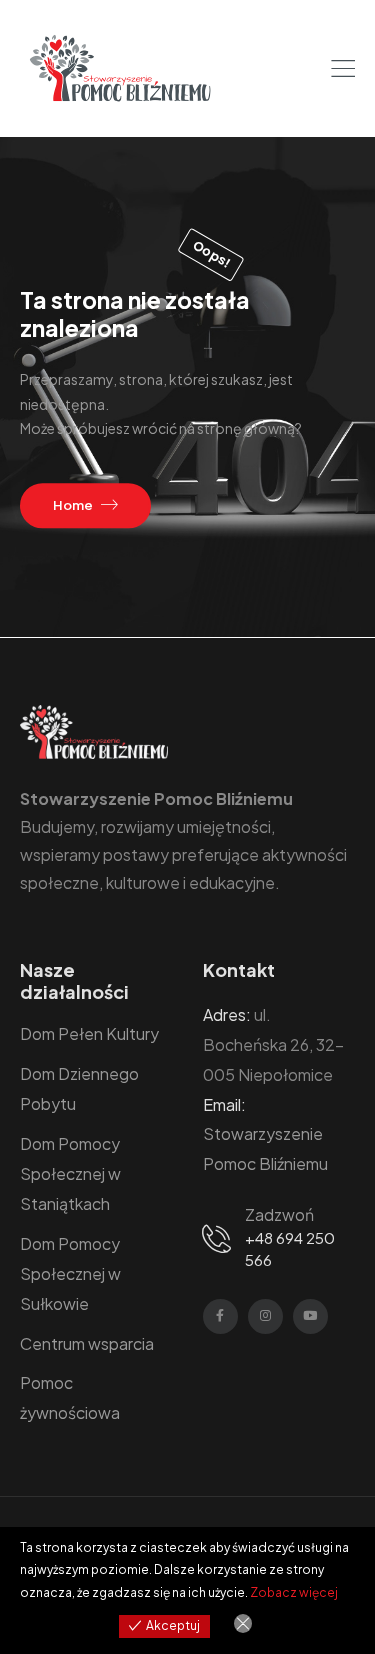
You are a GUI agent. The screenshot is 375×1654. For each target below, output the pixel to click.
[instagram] (265, 1316)
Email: (224, 1104)
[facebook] (220, 1316)
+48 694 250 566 (290, 1249)
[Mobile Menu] (343, 69)
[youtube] (310, 1316)
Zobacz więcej (294, 1592)
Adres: (227, 1014)
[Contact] (220, 1237)
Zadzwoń (279, 1214)
